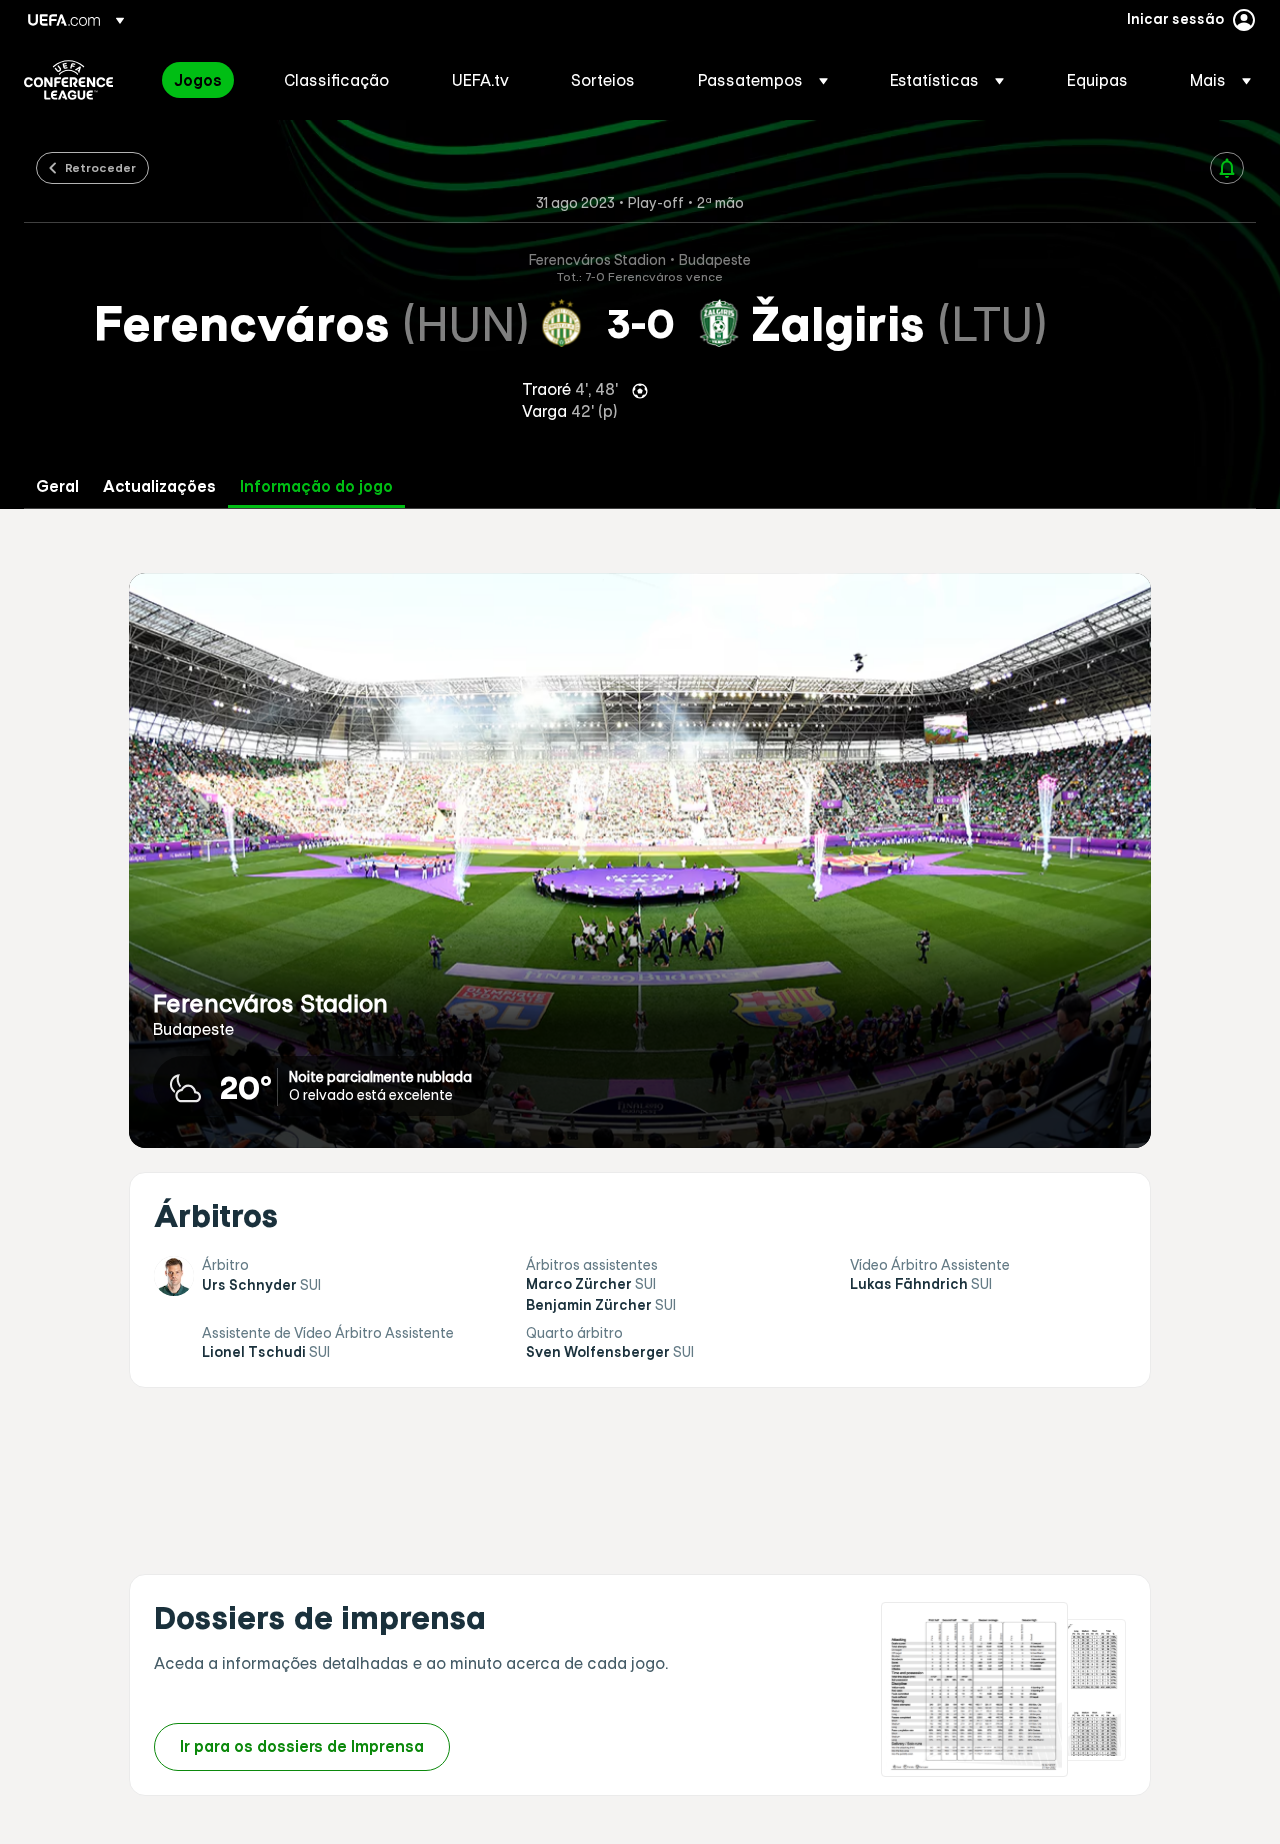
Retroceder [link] (100, 167)
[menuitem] (204, 80)
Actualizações (159, 486)
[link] (198, 80)
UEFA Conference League (68, 80)
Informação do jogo (316, 486)
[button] (763, 80)
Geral (57, 486)
